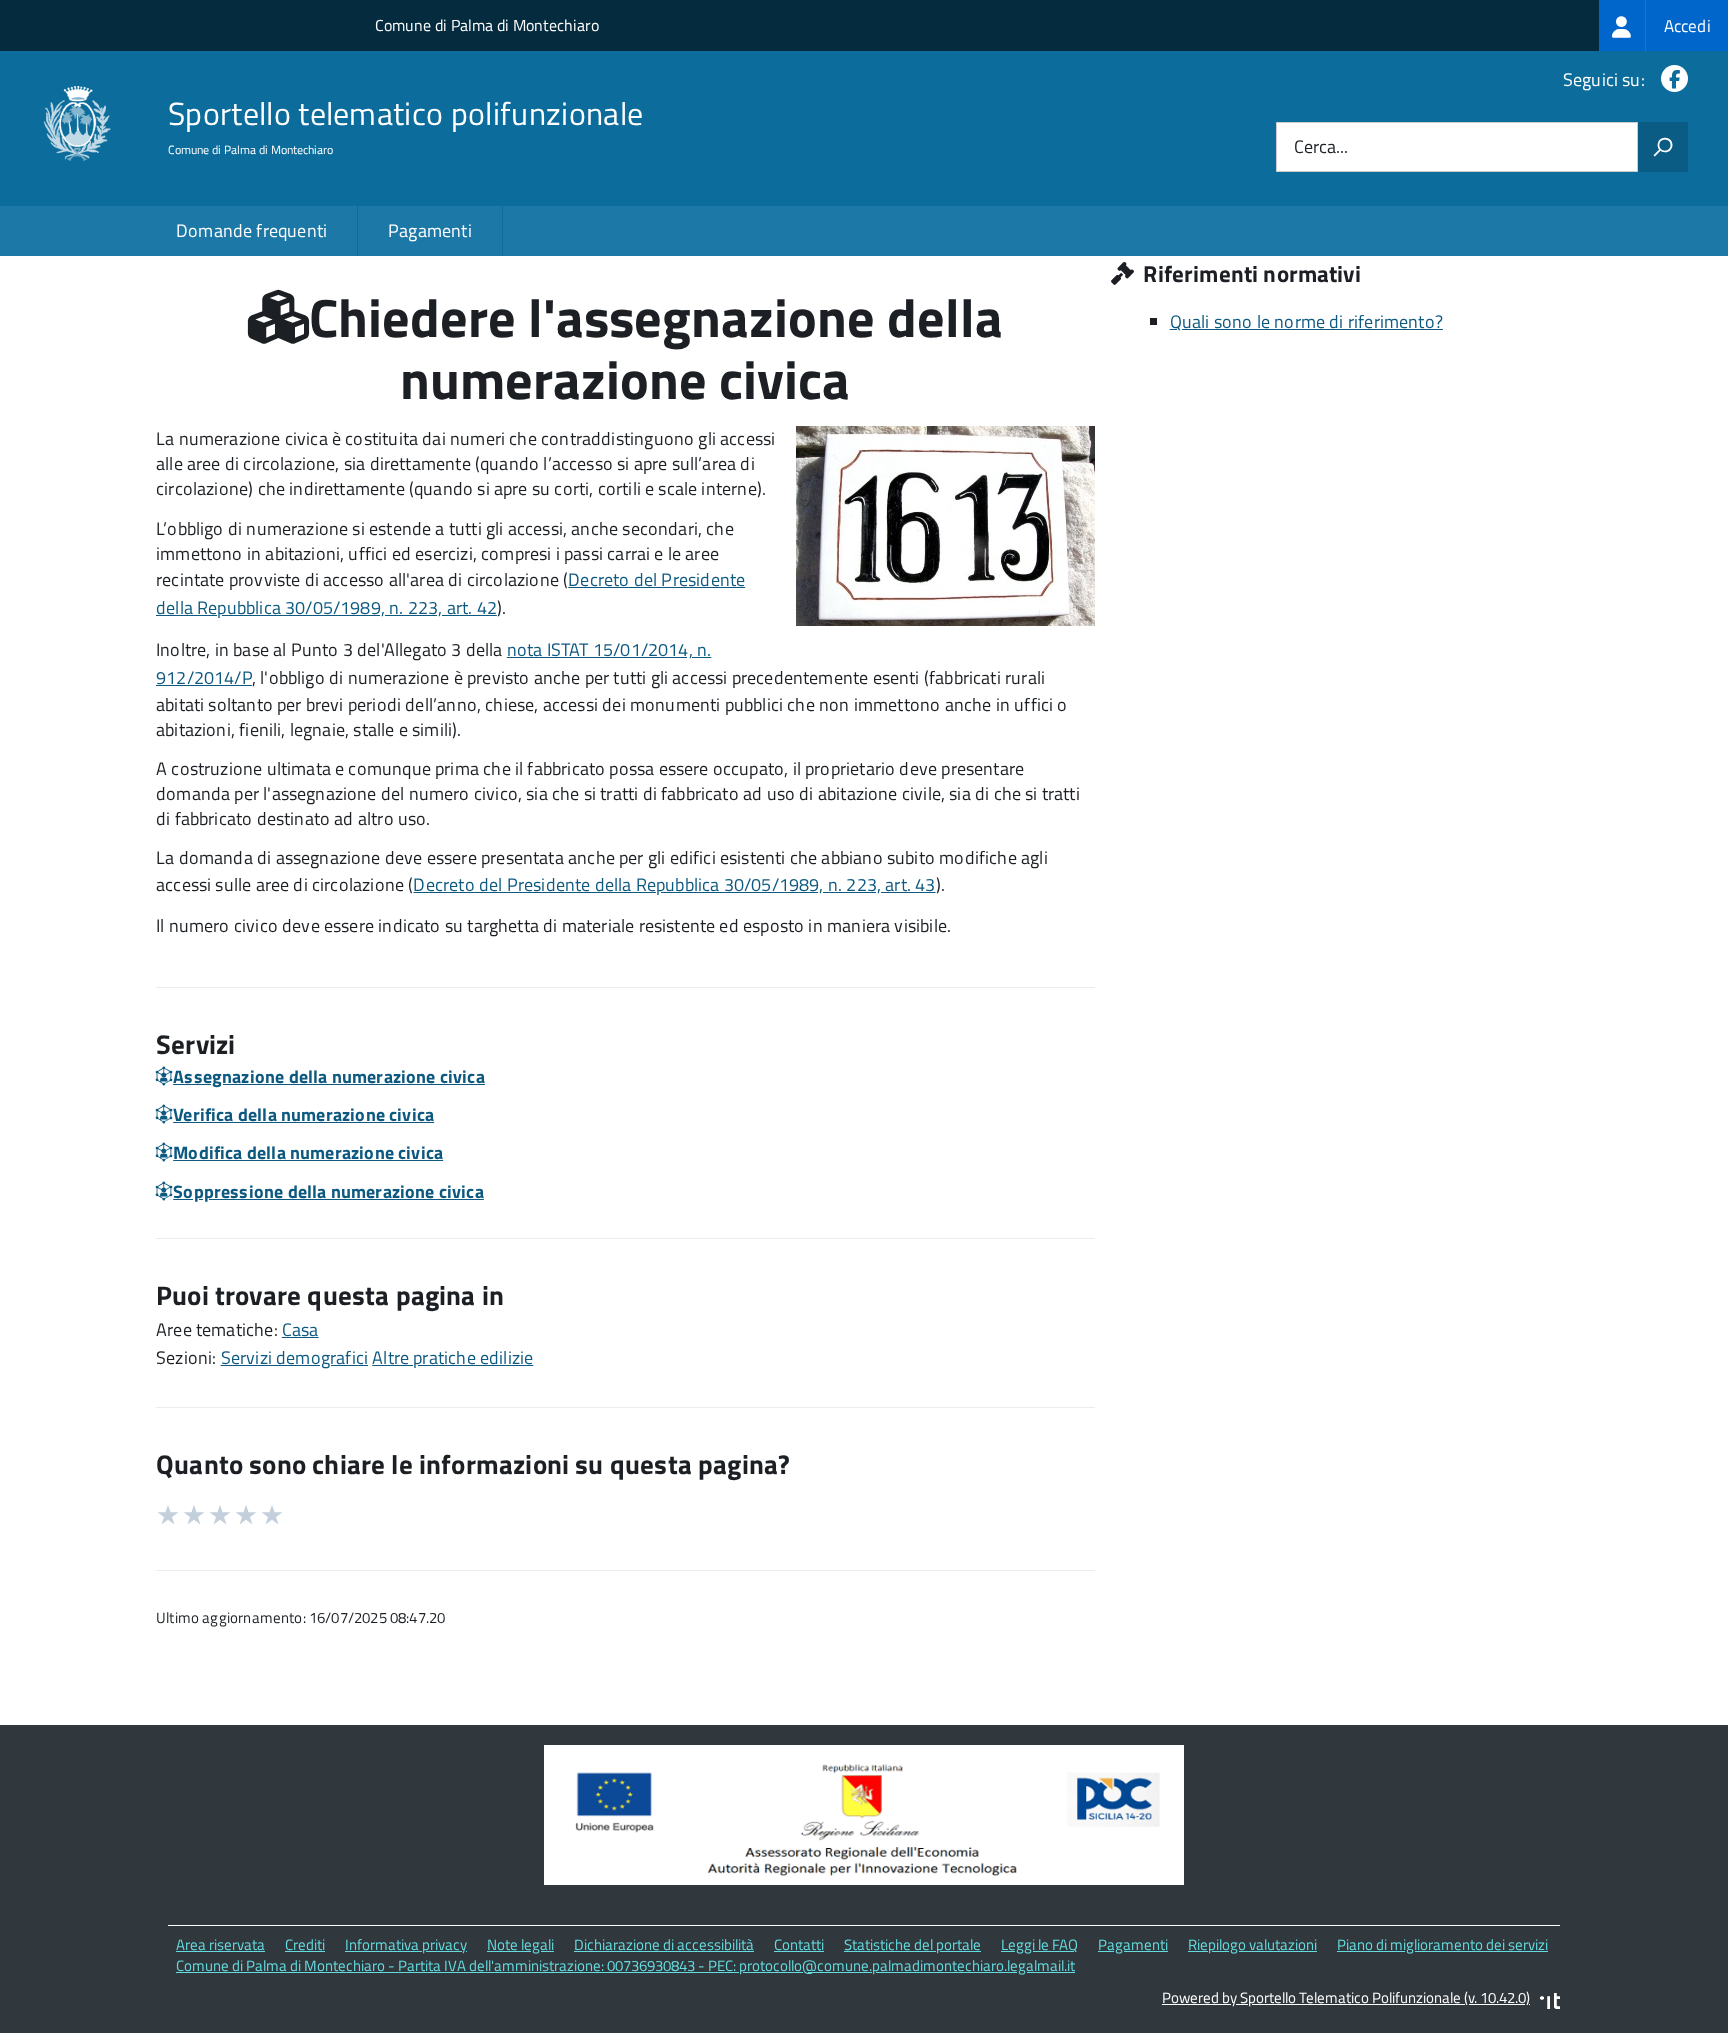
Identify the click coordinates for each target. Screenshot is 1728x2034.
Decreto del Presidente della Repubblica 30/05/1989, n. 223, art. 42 (450, 593)
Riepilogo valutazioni (1252, 1944)
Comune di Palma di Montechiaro (487, 25)
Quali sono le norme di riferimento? (1306, 321)
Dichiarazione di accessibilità (664, 1944)
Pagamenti (430, 230)
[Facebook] (1670, 79)
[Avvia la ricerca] (1663, 147)
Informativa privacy (406, 1944)
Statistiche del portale (912, 1944)
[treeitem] (1663, 25)
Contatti (799, 1944)
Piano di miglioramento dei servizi (1442, 1944)
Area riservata (220, 1944)
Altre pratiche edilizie (452, 1357)
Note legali (520, 1944)
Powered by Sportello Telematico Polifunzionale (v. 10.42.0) (1346, 1997)
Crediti (305, 1944)
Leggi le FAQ (1039, 1944)
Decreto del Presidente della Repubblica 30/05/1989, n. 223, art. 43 (674, 884)
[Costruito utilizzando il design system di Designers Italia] (1550, 2003)
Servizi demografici (294, 1357)
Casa (300, 1329)
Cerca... (1321, 147)
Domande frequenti (251, 230)
